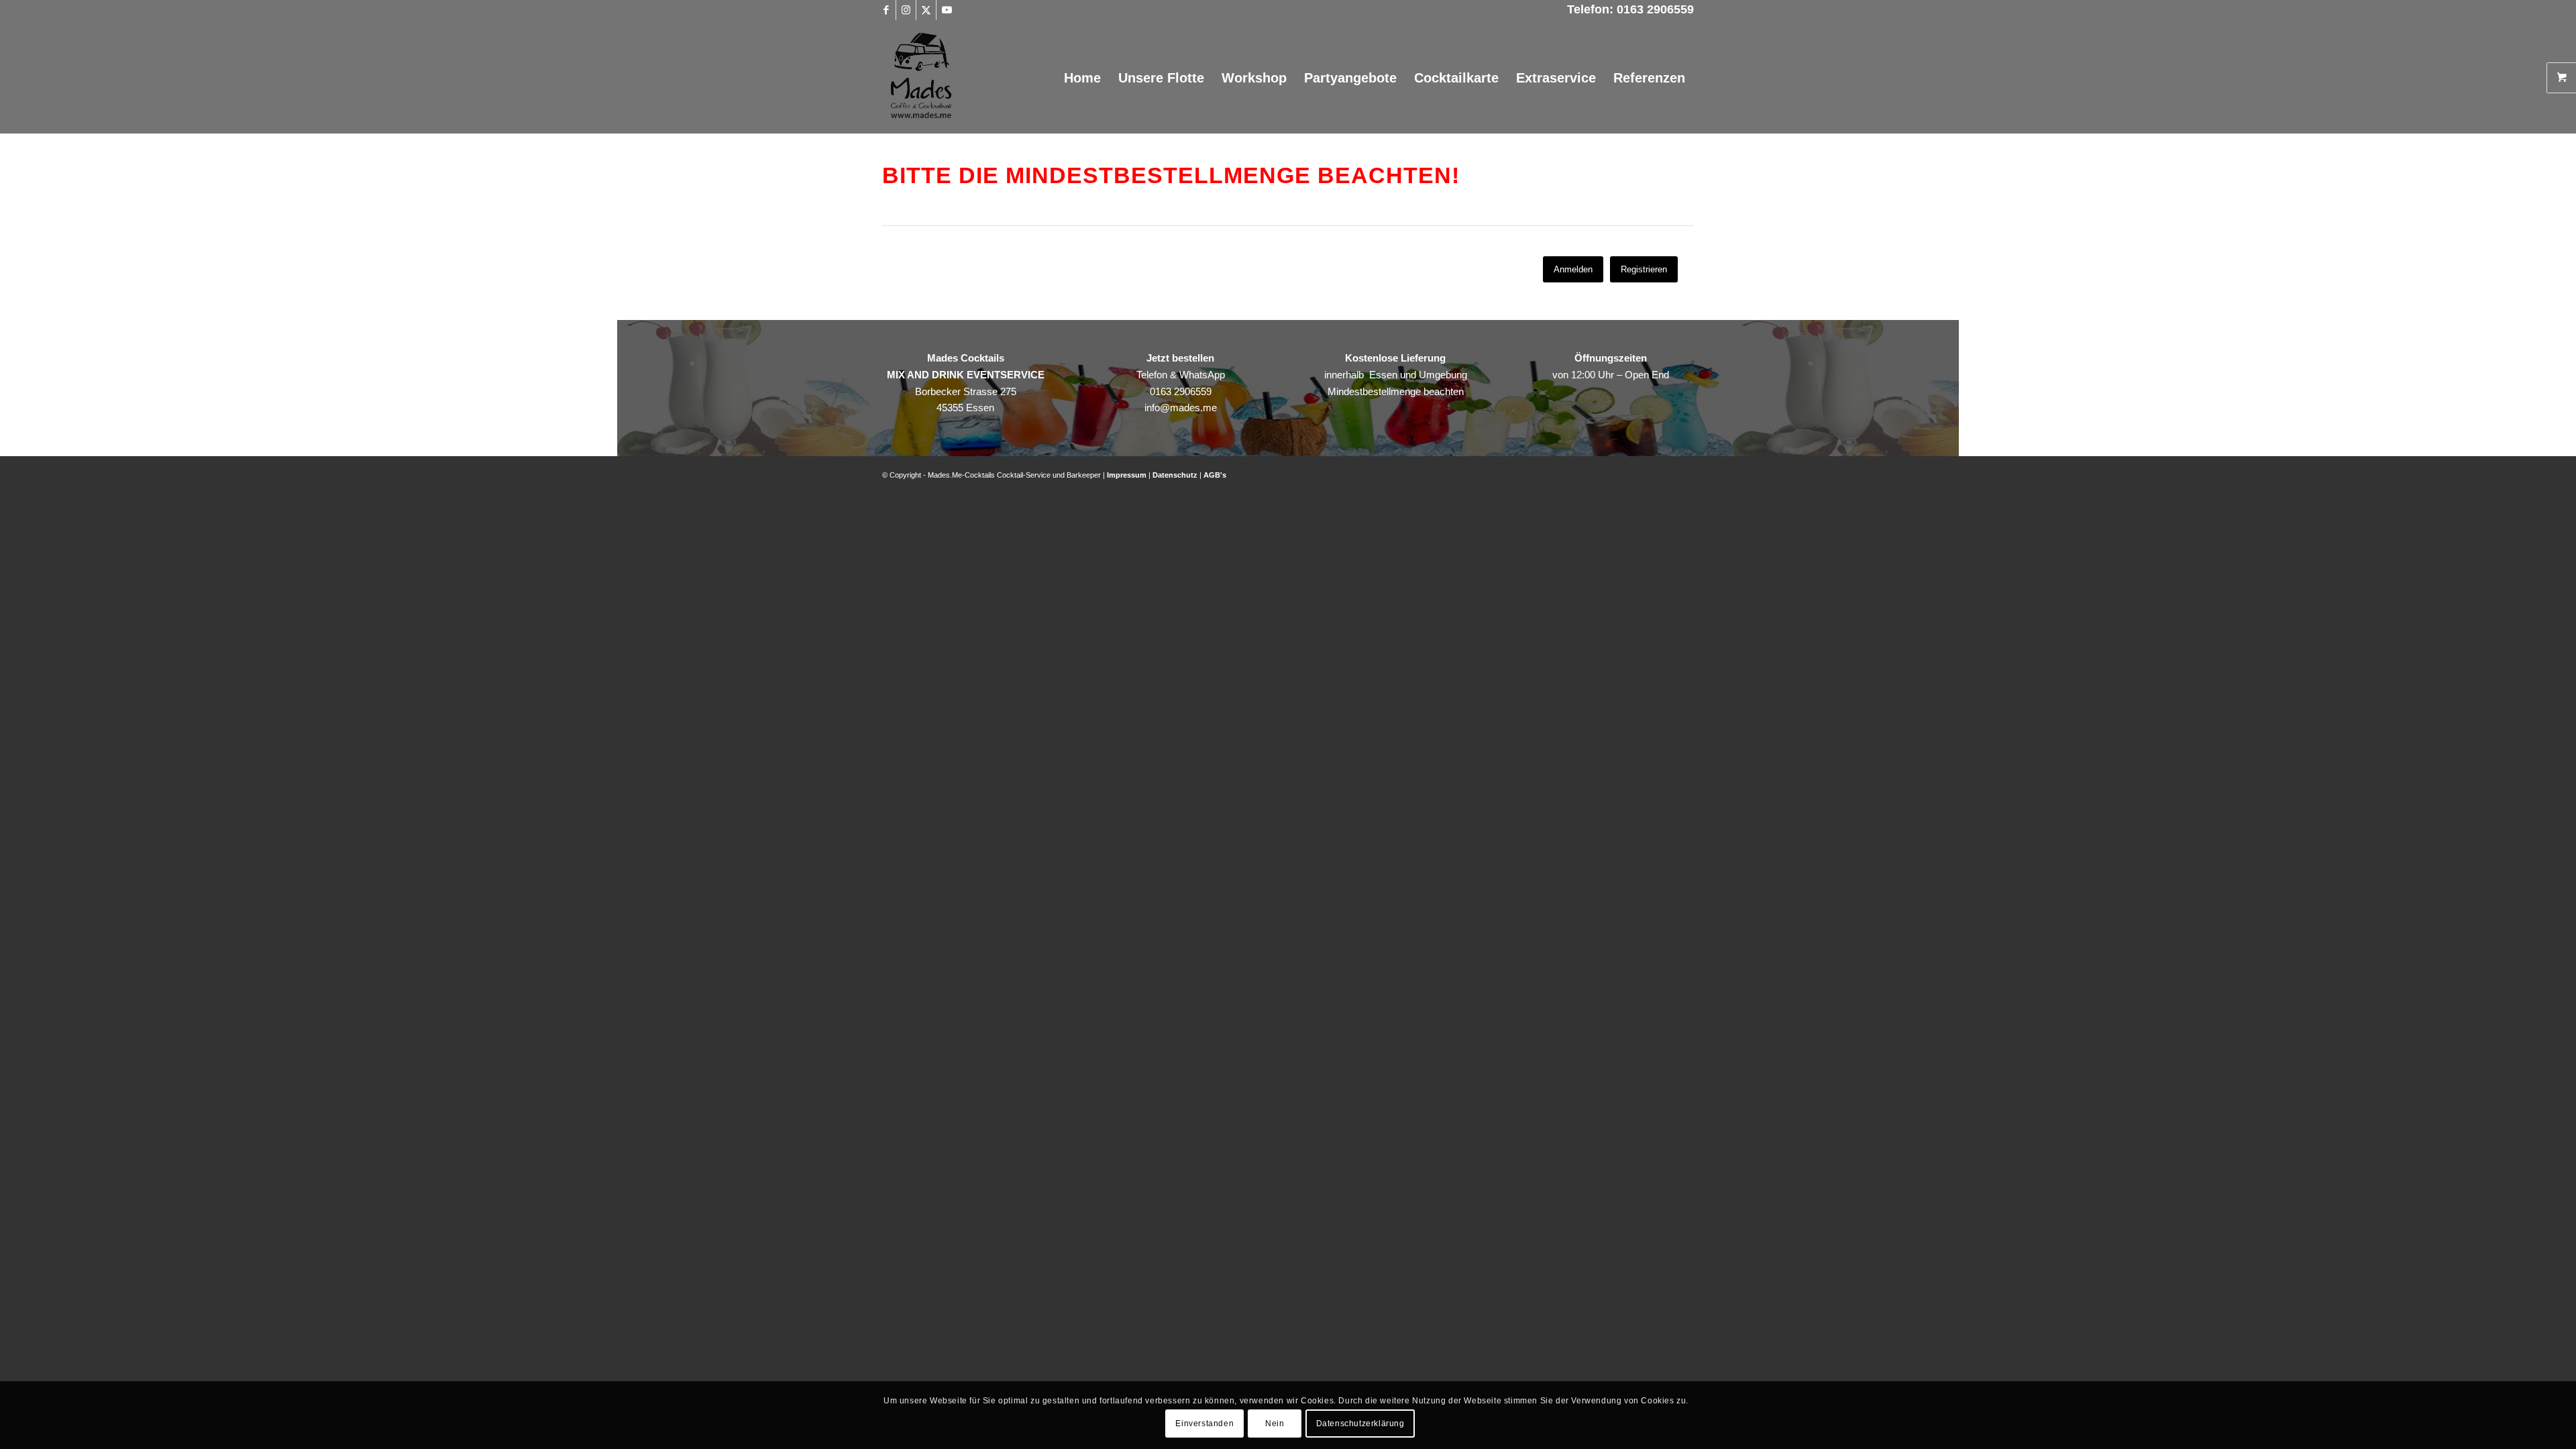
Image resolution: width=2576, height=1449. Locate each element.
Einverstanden (1204, 1424)
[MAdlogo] (921, 78)
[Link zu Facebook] (886, 10)
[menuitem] (1082, 78)
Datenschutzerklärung (1360, 1424)
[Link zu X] (926, 10)
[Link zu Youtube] (947, 10)
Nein (1275, 1424)
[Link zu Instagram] (906, 10)
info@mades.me (1181, 408)
